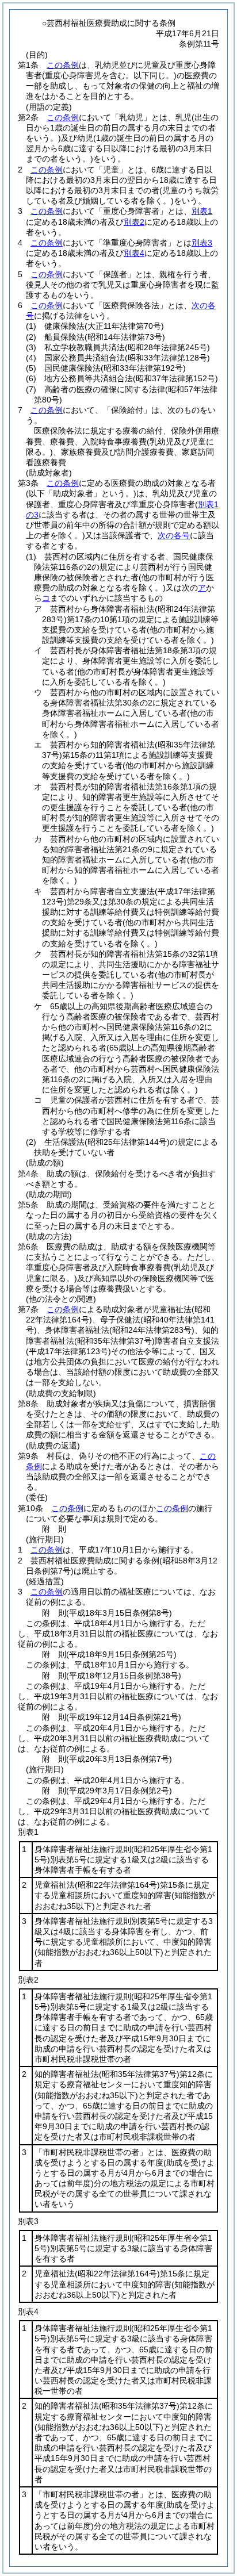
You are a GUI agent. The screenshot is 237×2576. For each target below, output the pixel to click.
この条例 (63, 65)
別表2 (134, 222)
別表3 (202, 243)
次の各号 (174, 535)
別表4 (134, 253)
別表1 (202, 211)
